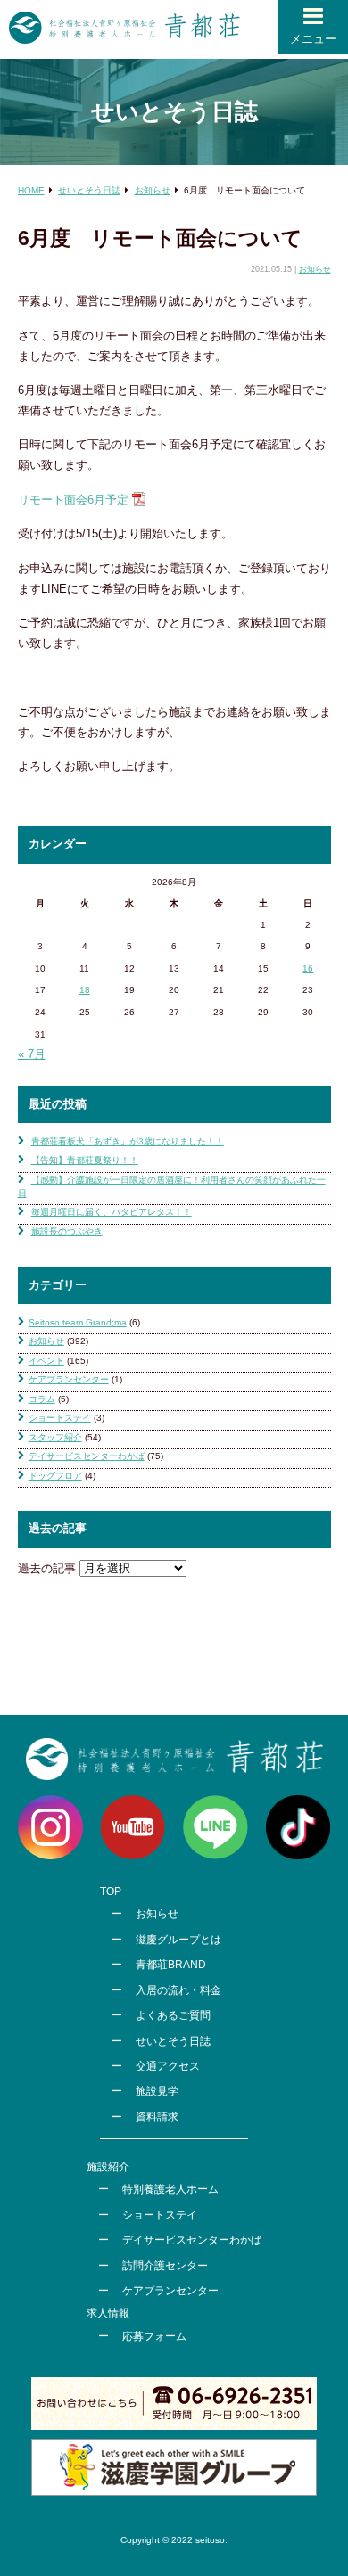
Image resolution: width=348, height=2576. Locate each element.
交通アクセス (168, 2066)
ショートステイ (60, 1418)
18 (85, 990)
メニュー (313, 39)
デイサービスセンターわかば (87, 1456)
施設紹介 (108, 2167)
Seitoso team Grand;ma (78, 1322)
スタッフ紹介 (55, 1437)
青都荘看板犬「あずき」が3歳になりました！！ (128, 1141)
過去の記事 (47, 1568)
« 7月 (32, 1054)
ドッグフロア (55, 1476)
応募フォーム (154, 2336)
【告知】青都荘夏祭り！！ (85, 1160)
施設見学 (157, 2091)
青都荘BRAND (171, 1965)
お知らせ (315, 269)
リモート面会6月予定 (73, 500)
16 (308, 968)
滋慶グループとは (178, 1940)
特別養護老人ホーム (170, 2189)
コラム (42, 1399)
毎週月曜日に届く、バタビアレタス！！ (112, 1212)
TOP (111, 1891)
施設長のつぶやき (67, 1231)
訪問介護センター (165, 2266)
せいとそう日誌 (173, 2041)
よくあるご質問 (173, 2015)
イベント (46, 1361)
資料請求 (157, 2117)
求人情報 (108, 2313)
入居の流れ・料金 (178, 1990)
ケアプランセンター (69, 1379)
